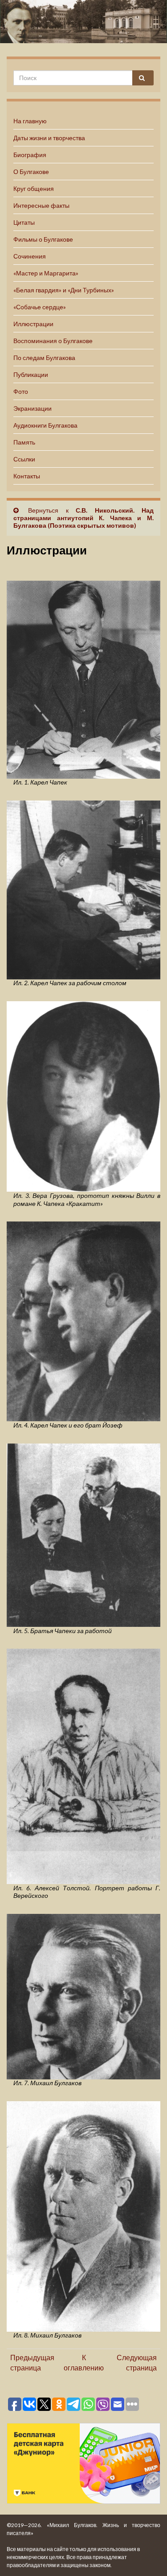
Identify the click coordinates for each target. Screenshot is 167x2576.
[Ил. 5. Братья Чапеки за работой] (83, 1534)
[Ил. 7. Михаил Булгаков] (83, 1995)
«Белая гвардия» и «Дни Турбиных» (64, 290)
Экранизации (33, 408)
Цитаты (24, 222)
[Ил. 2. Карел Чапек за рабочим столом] (83, 889)
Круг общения (34, 188)
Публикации (31, 374)
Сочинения (30, 256)
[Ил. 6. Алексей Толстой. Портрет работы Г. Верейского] (83, 1765)
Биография (30, 155)
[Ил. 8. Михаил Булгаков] (83, 2215)
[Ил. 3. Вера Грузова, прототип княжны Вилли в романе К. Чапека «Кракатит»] (83, 1095)
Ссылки (24, 459)
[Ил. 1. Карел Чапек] (83, 678)
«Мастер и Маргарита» (46, 273)
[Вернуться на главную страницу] (83, 22)
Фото (21, 391)
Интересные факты (41, 205)
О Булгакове (31, 172)
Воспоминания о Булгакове (53, 341)
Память (24, 442)
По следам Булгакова (44, 358)
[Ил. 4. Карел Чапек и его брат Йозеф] (83, 1320)
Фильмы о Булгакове (43, 239)
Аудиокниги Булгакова (45, 425)
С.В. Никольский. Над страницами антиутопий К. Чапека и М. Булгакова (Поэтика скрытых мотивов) (83, 518)
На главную (30, 121)
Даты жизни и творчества (49, 138)
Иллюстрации (33, 324)
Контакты (27, 476)
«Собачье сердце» (40, 307)
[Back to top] (147, 2556)
